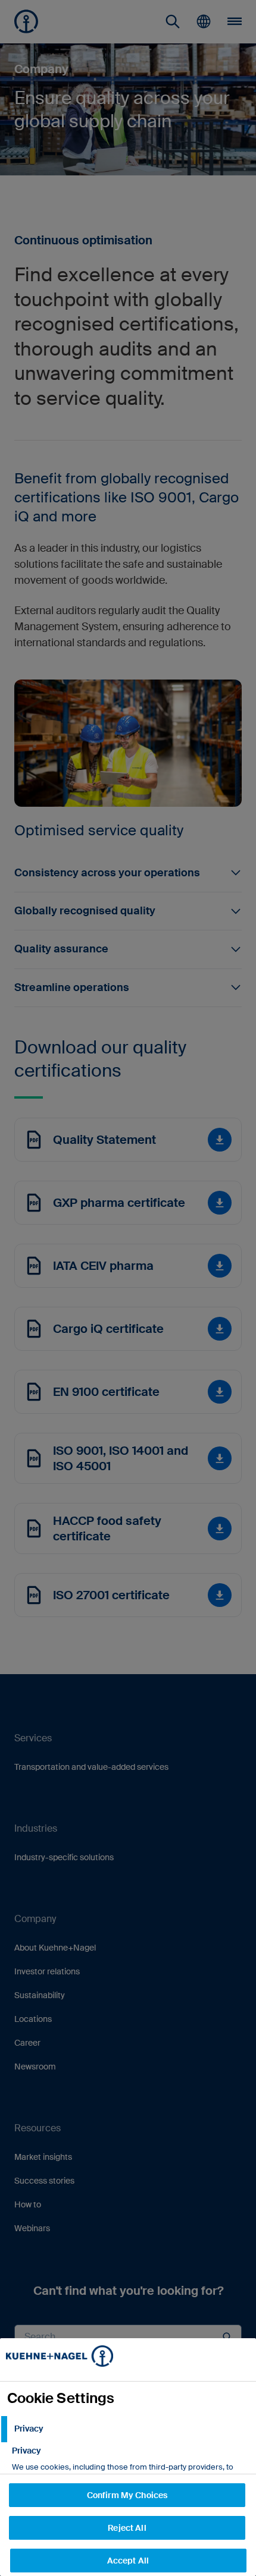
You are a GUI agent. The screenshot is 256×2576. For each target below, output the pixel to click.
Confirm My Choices (127, 2495)
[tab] (128, 2429)
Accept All (128, 2561)
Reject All (127, 2528)
